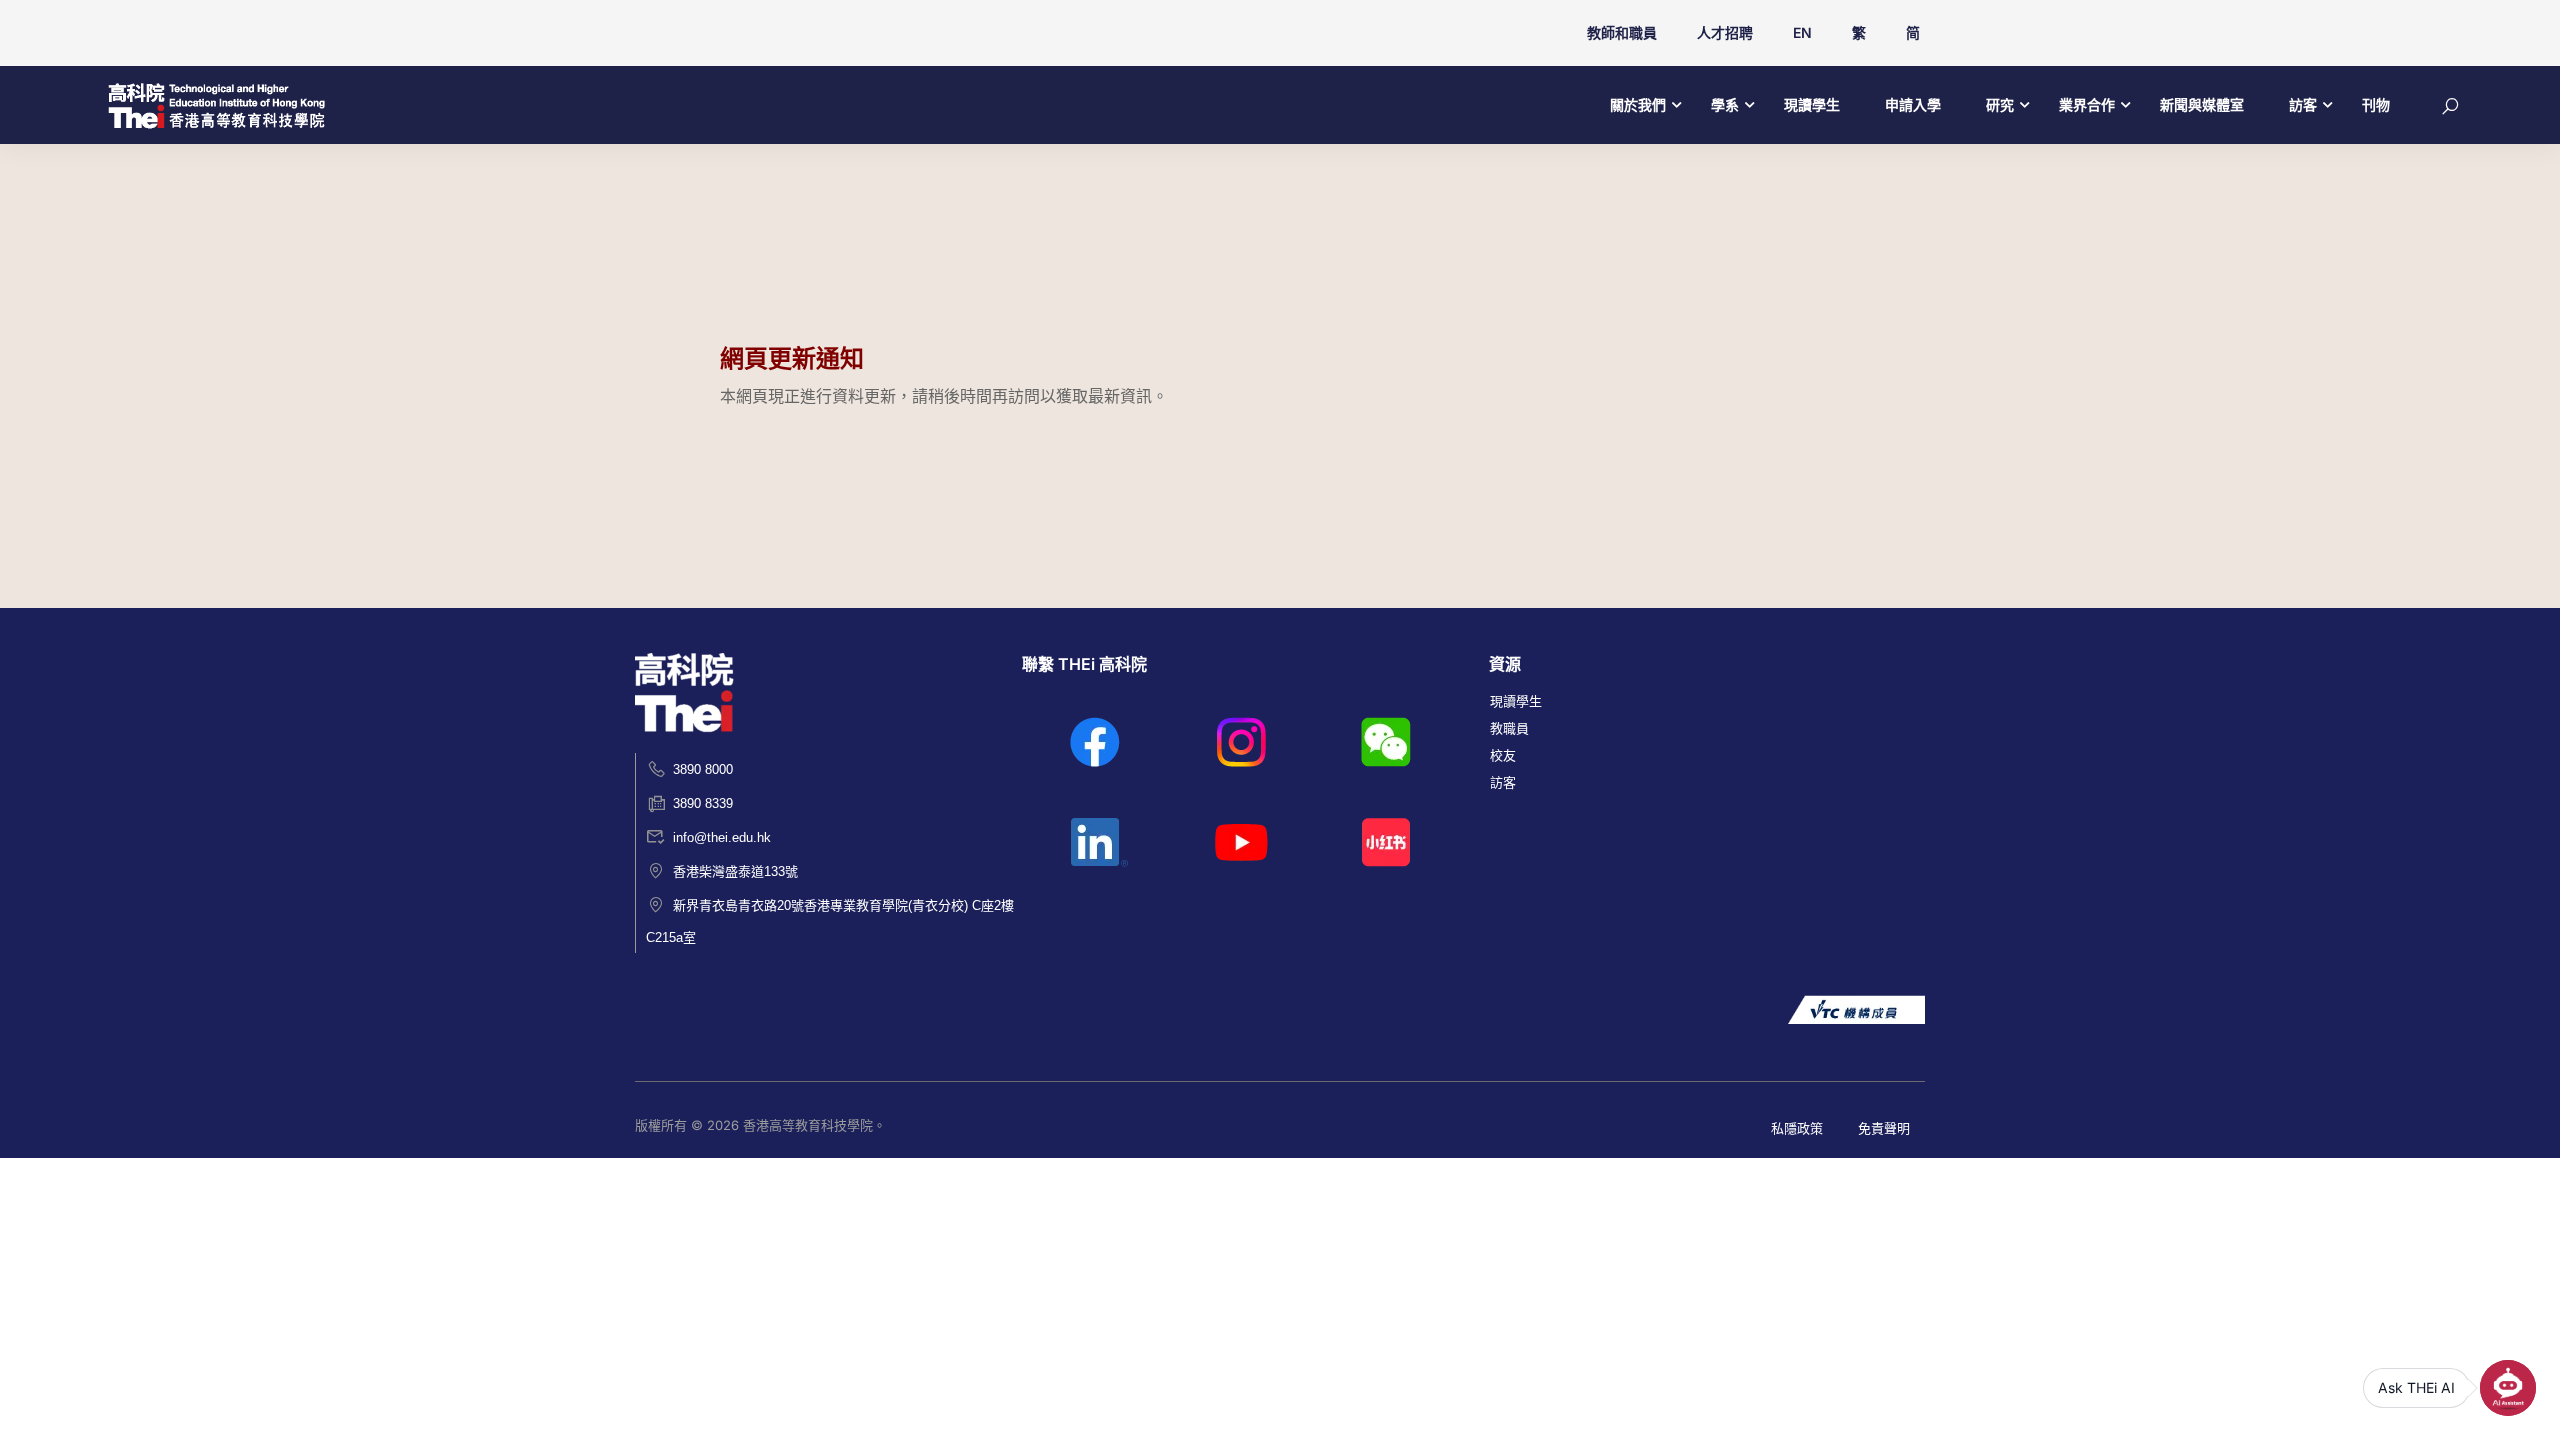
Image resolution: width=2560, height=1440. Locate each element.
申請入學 (1913, 104)
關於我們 (1638, 104)
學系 (1725, 104)
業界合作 (2087, 104)
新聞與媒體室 (2202, 104)
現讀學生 (1812, 104)
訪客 (2303, 104)
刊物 (2376, 104)
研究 (2000, 104)
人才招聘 (1725, 32)
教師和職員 (1622, 32)
